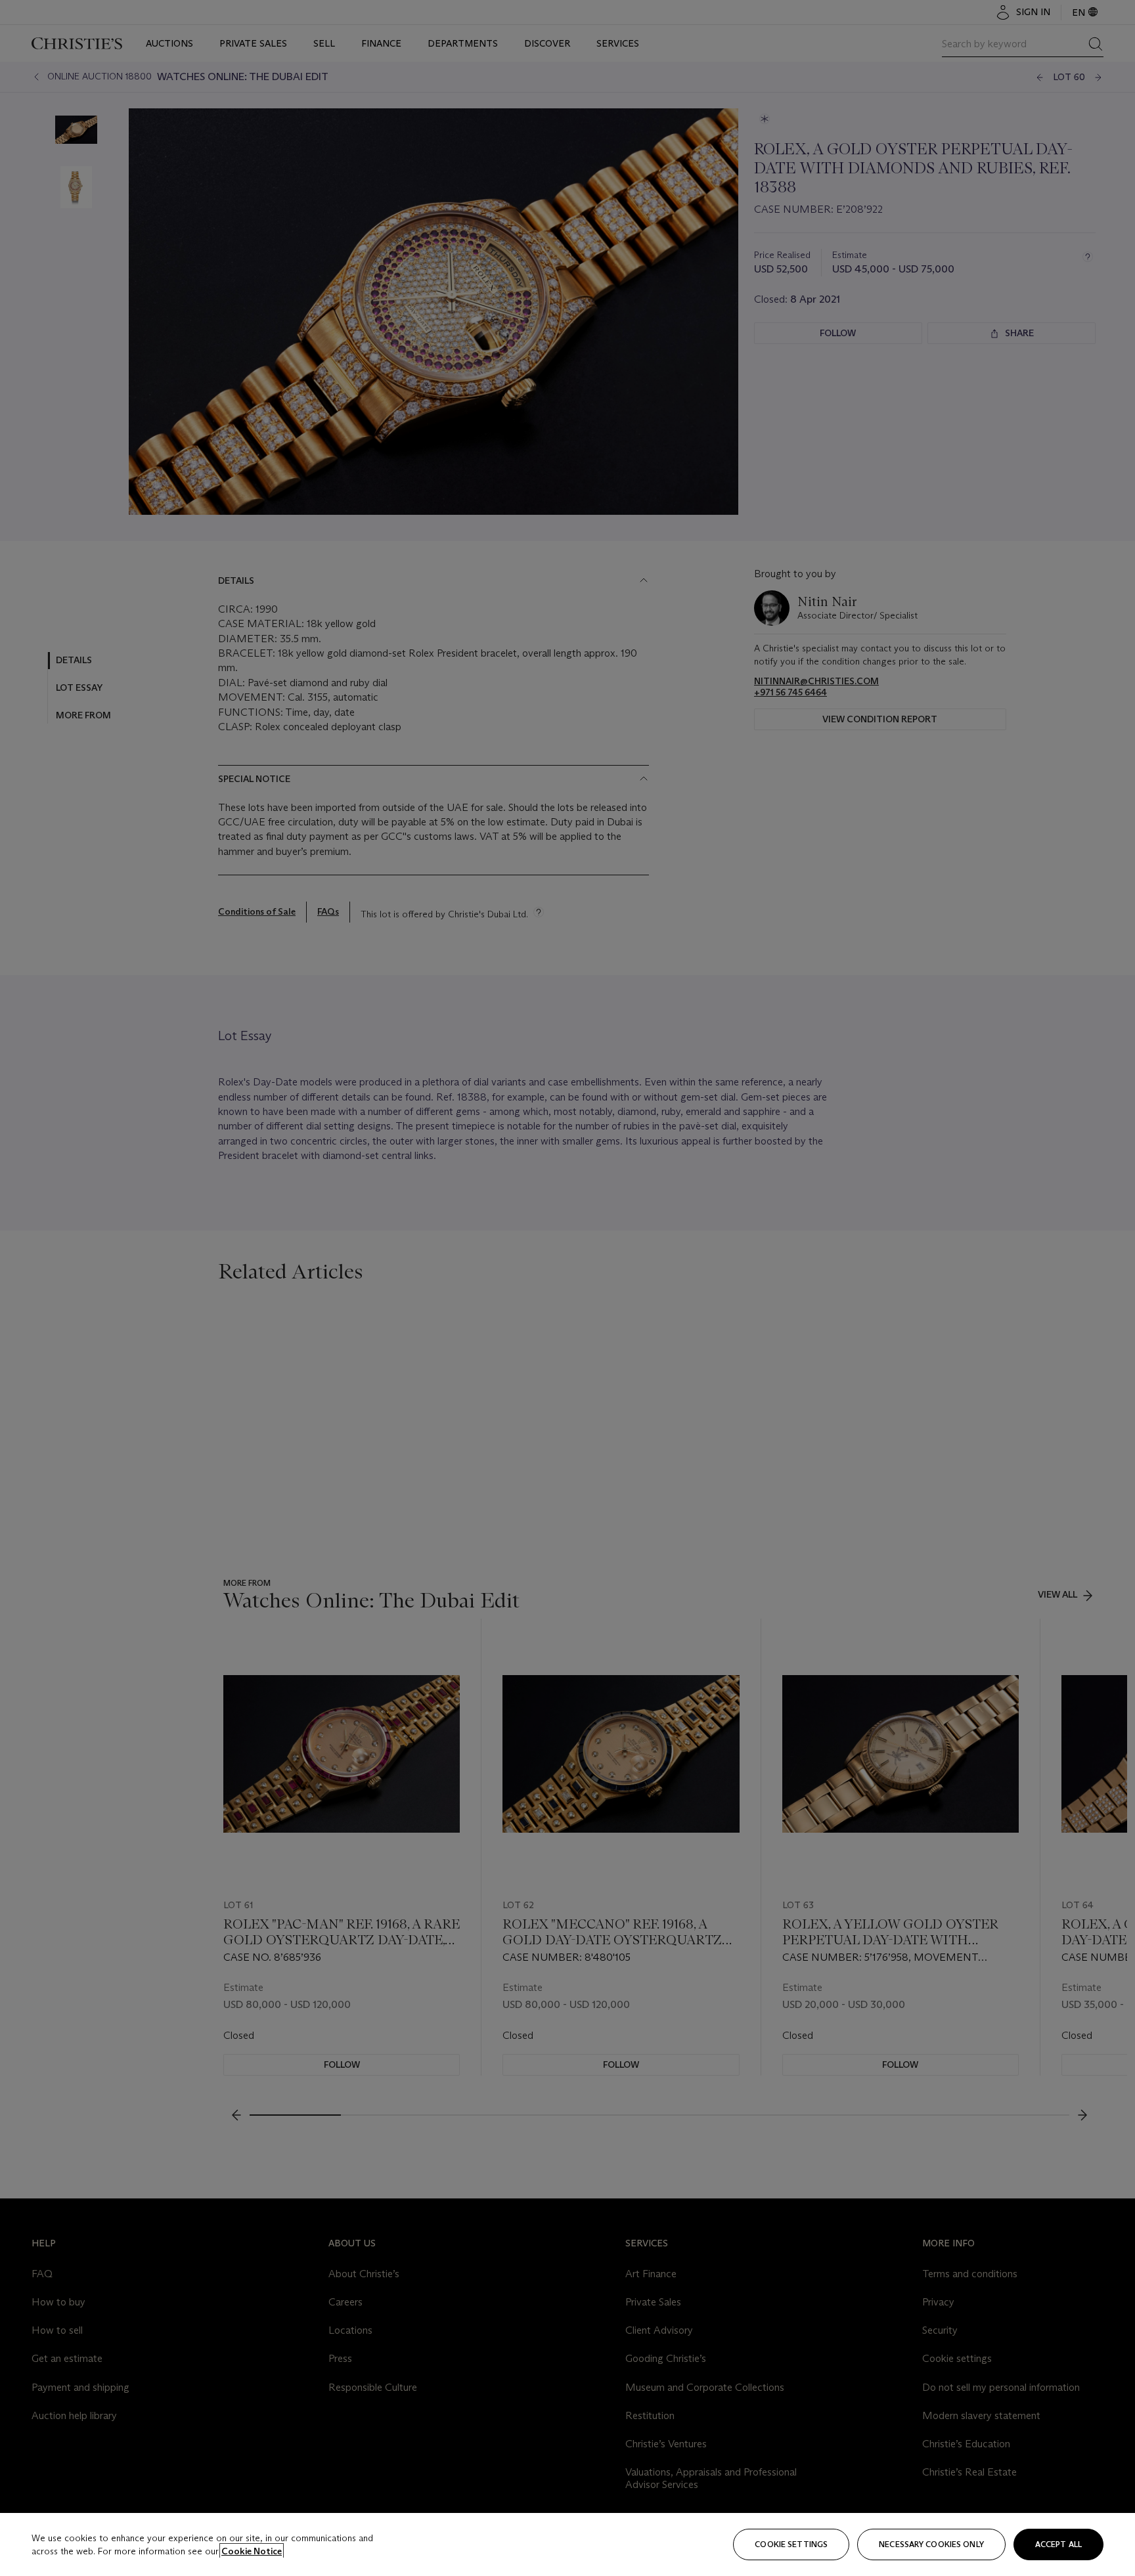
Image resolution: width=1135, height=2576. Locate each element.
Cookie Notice (252, 2551)
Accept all (1058, 2544)
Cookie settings (791, 2544)
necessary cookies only (931, 2544)
